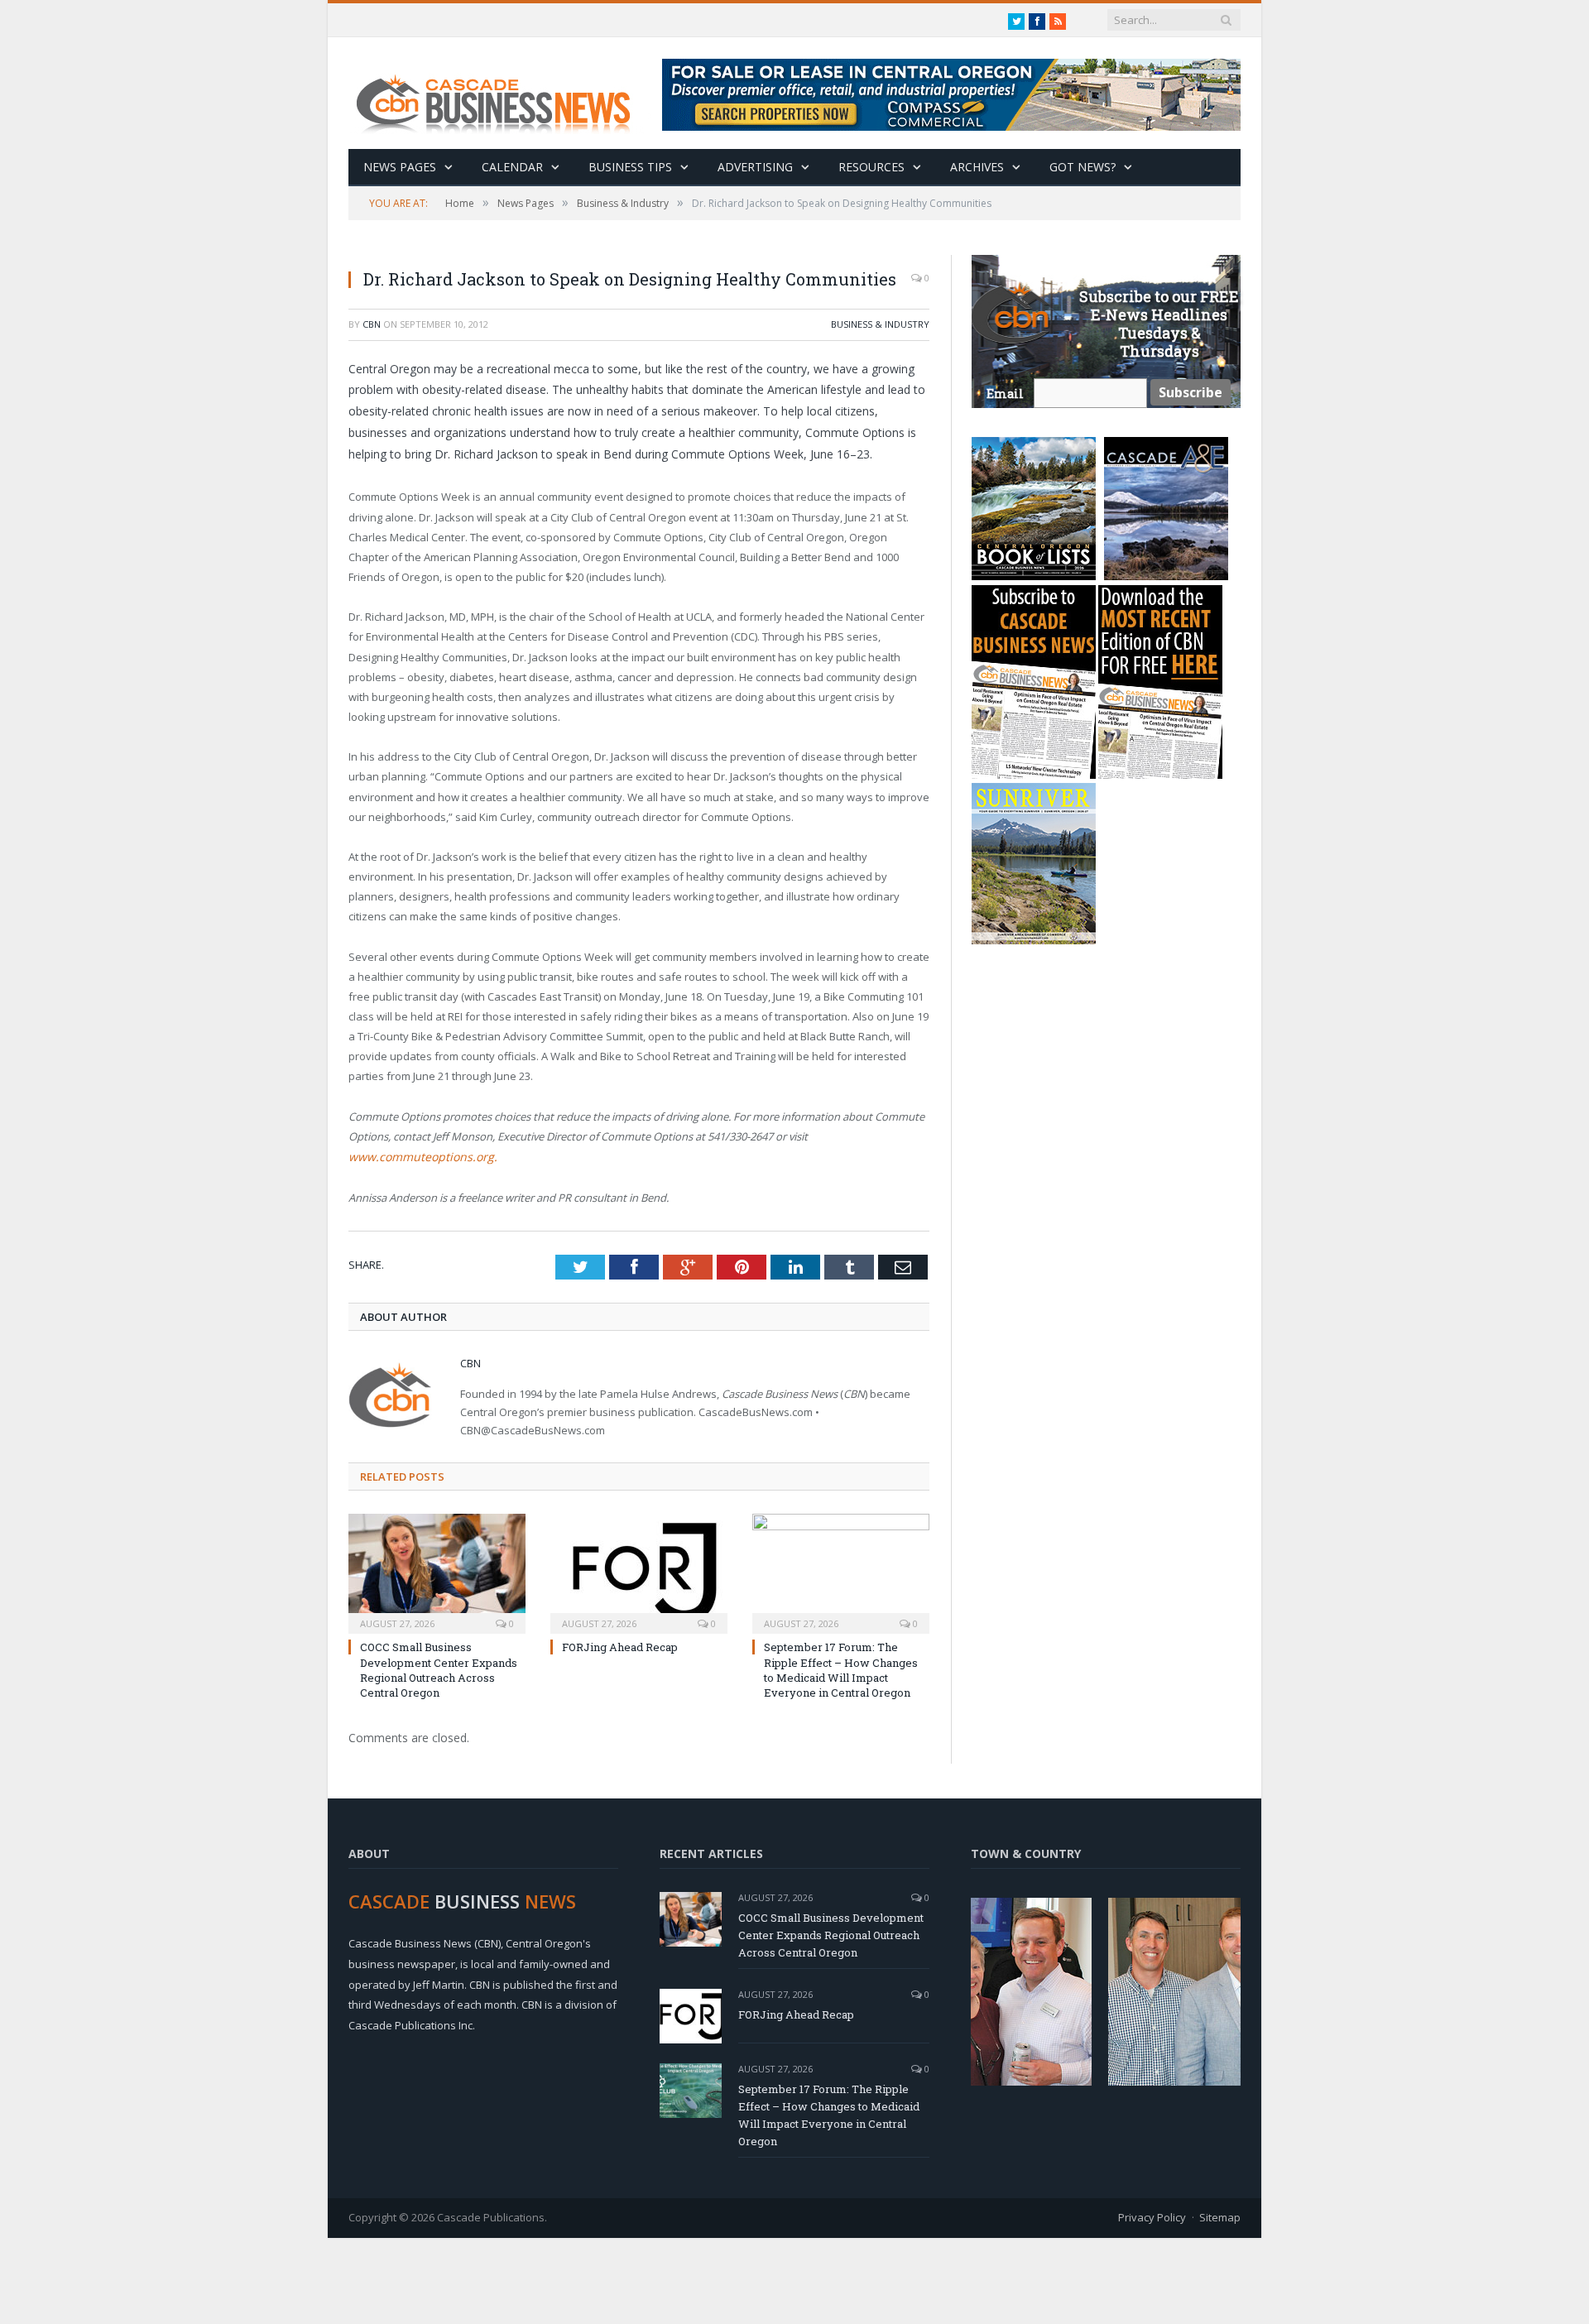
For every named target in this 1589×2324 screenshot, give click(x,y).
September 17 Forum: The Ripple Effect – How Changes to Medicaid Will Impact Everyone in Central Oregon (841, 1669)
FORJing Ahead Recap (620, 1646)
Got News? (1083, 167)
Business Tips (630, 167)
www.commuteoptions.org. (416, 1156)
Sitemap (1220, 2216)
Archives (977, 167)
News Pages (400, 167)
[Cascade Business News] (502, 93)
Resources (871, 167)
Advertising (755, 167)
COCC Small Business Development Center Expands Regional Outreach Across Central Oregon (439, 1669)
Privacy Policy (1152, 2216)
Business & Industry (880, 324)
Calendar (512, 167)
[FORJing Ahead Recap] (639, 1571)
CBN (372, 324)
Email (1005, 394)
